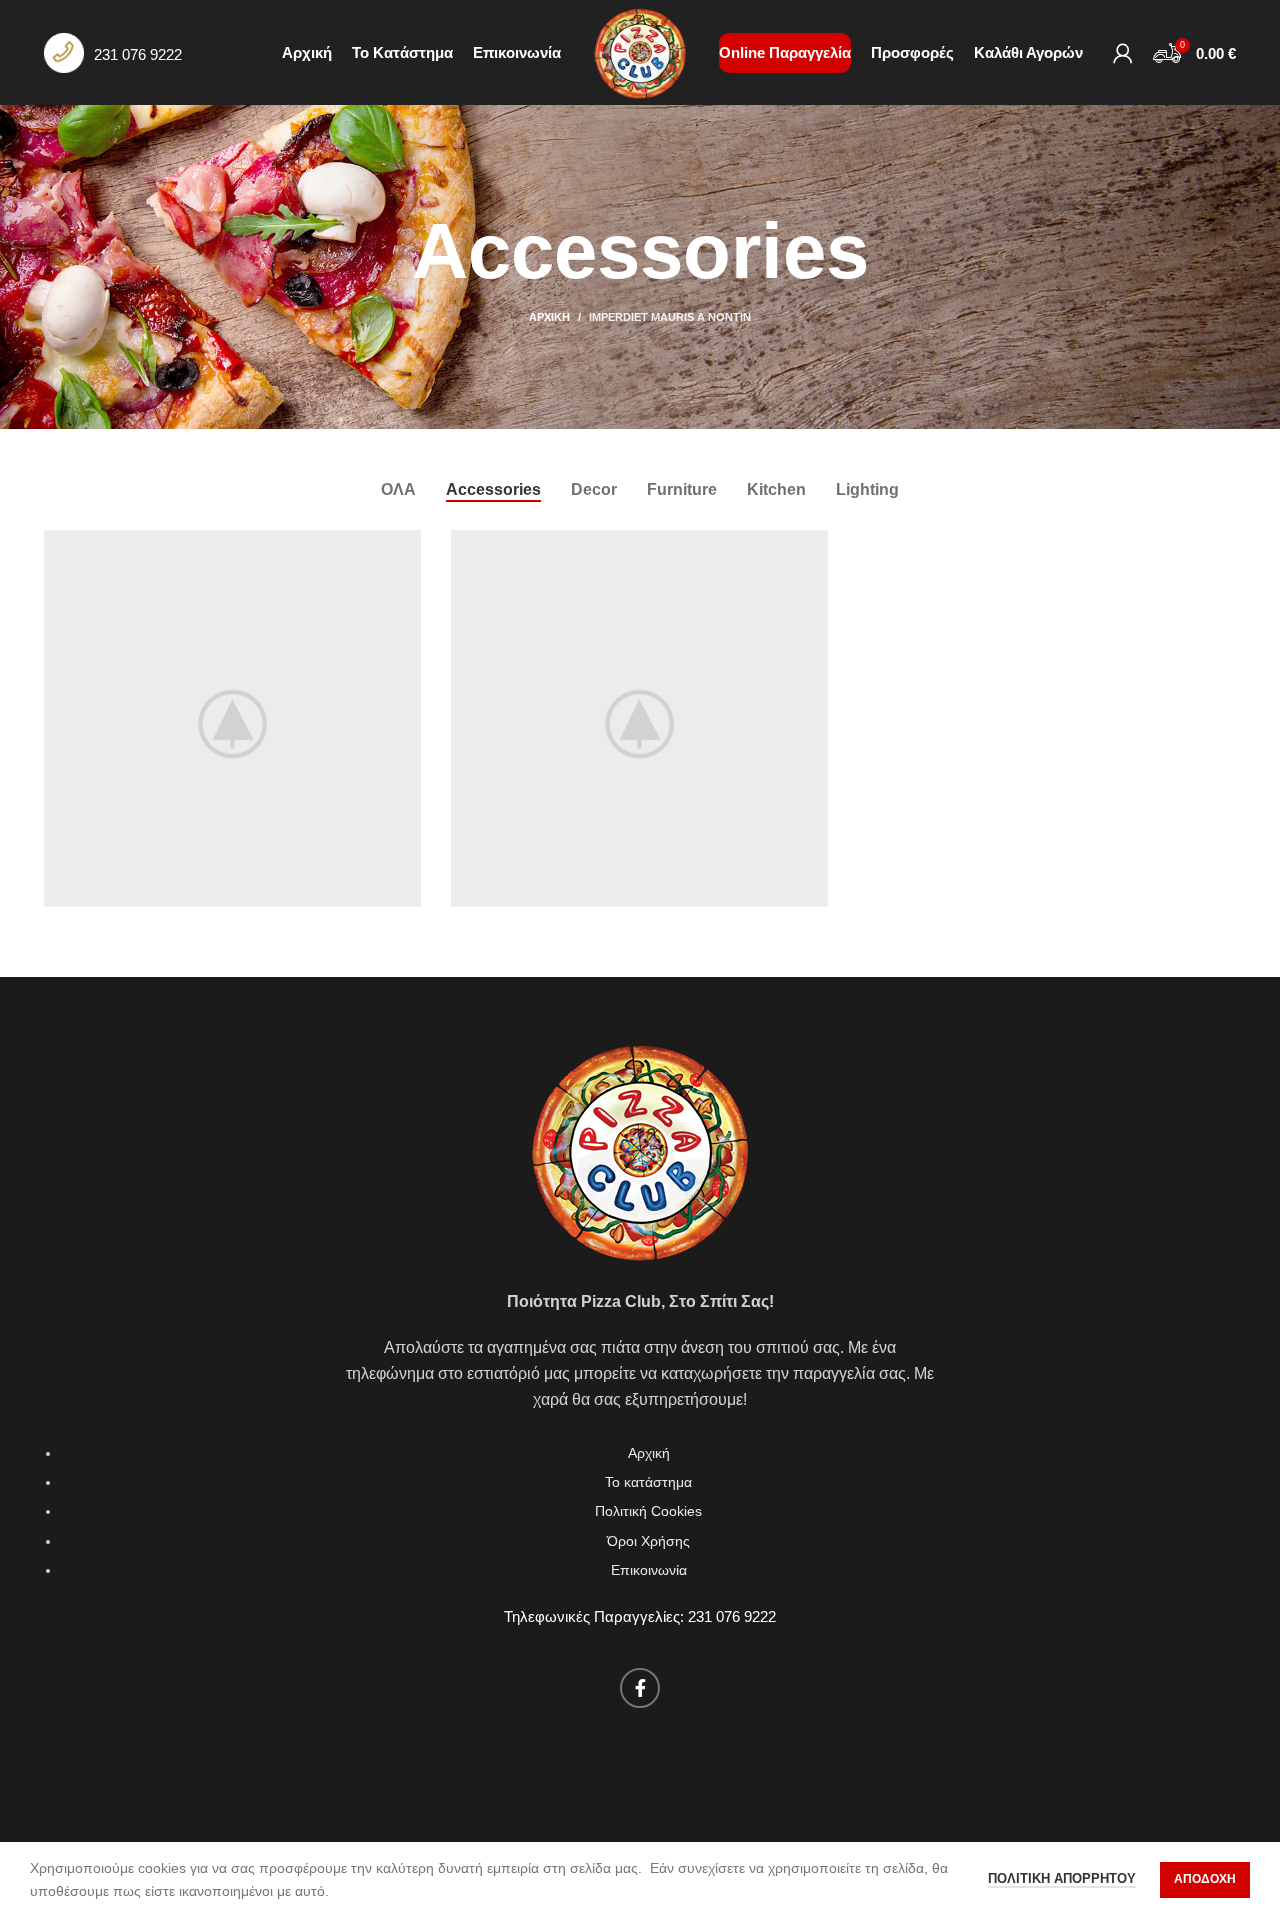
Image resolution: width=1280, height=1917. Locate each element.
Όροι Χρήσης (648, 1541)
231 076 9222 (138, 54)
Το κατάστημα (648, 1482)
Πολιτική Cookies (648, 1511)
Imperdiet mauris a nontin (670, 317)
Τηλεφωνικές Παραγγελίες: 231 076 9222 (640, 1616)
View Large (406, 545)
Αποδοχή (1205, 1879)
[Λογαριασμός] (1123, 53)
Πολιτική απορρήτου (1062, 1878)
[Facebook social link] (640, 1688)
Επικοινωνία (649, 1570)
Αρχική (549, 317)
